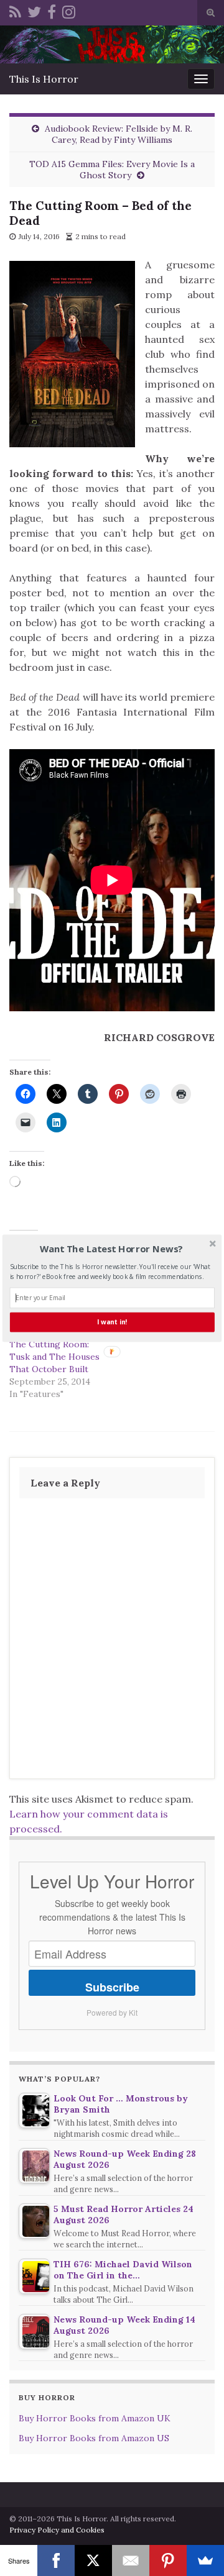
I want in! (112, 1322)
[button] (111, 1249)
